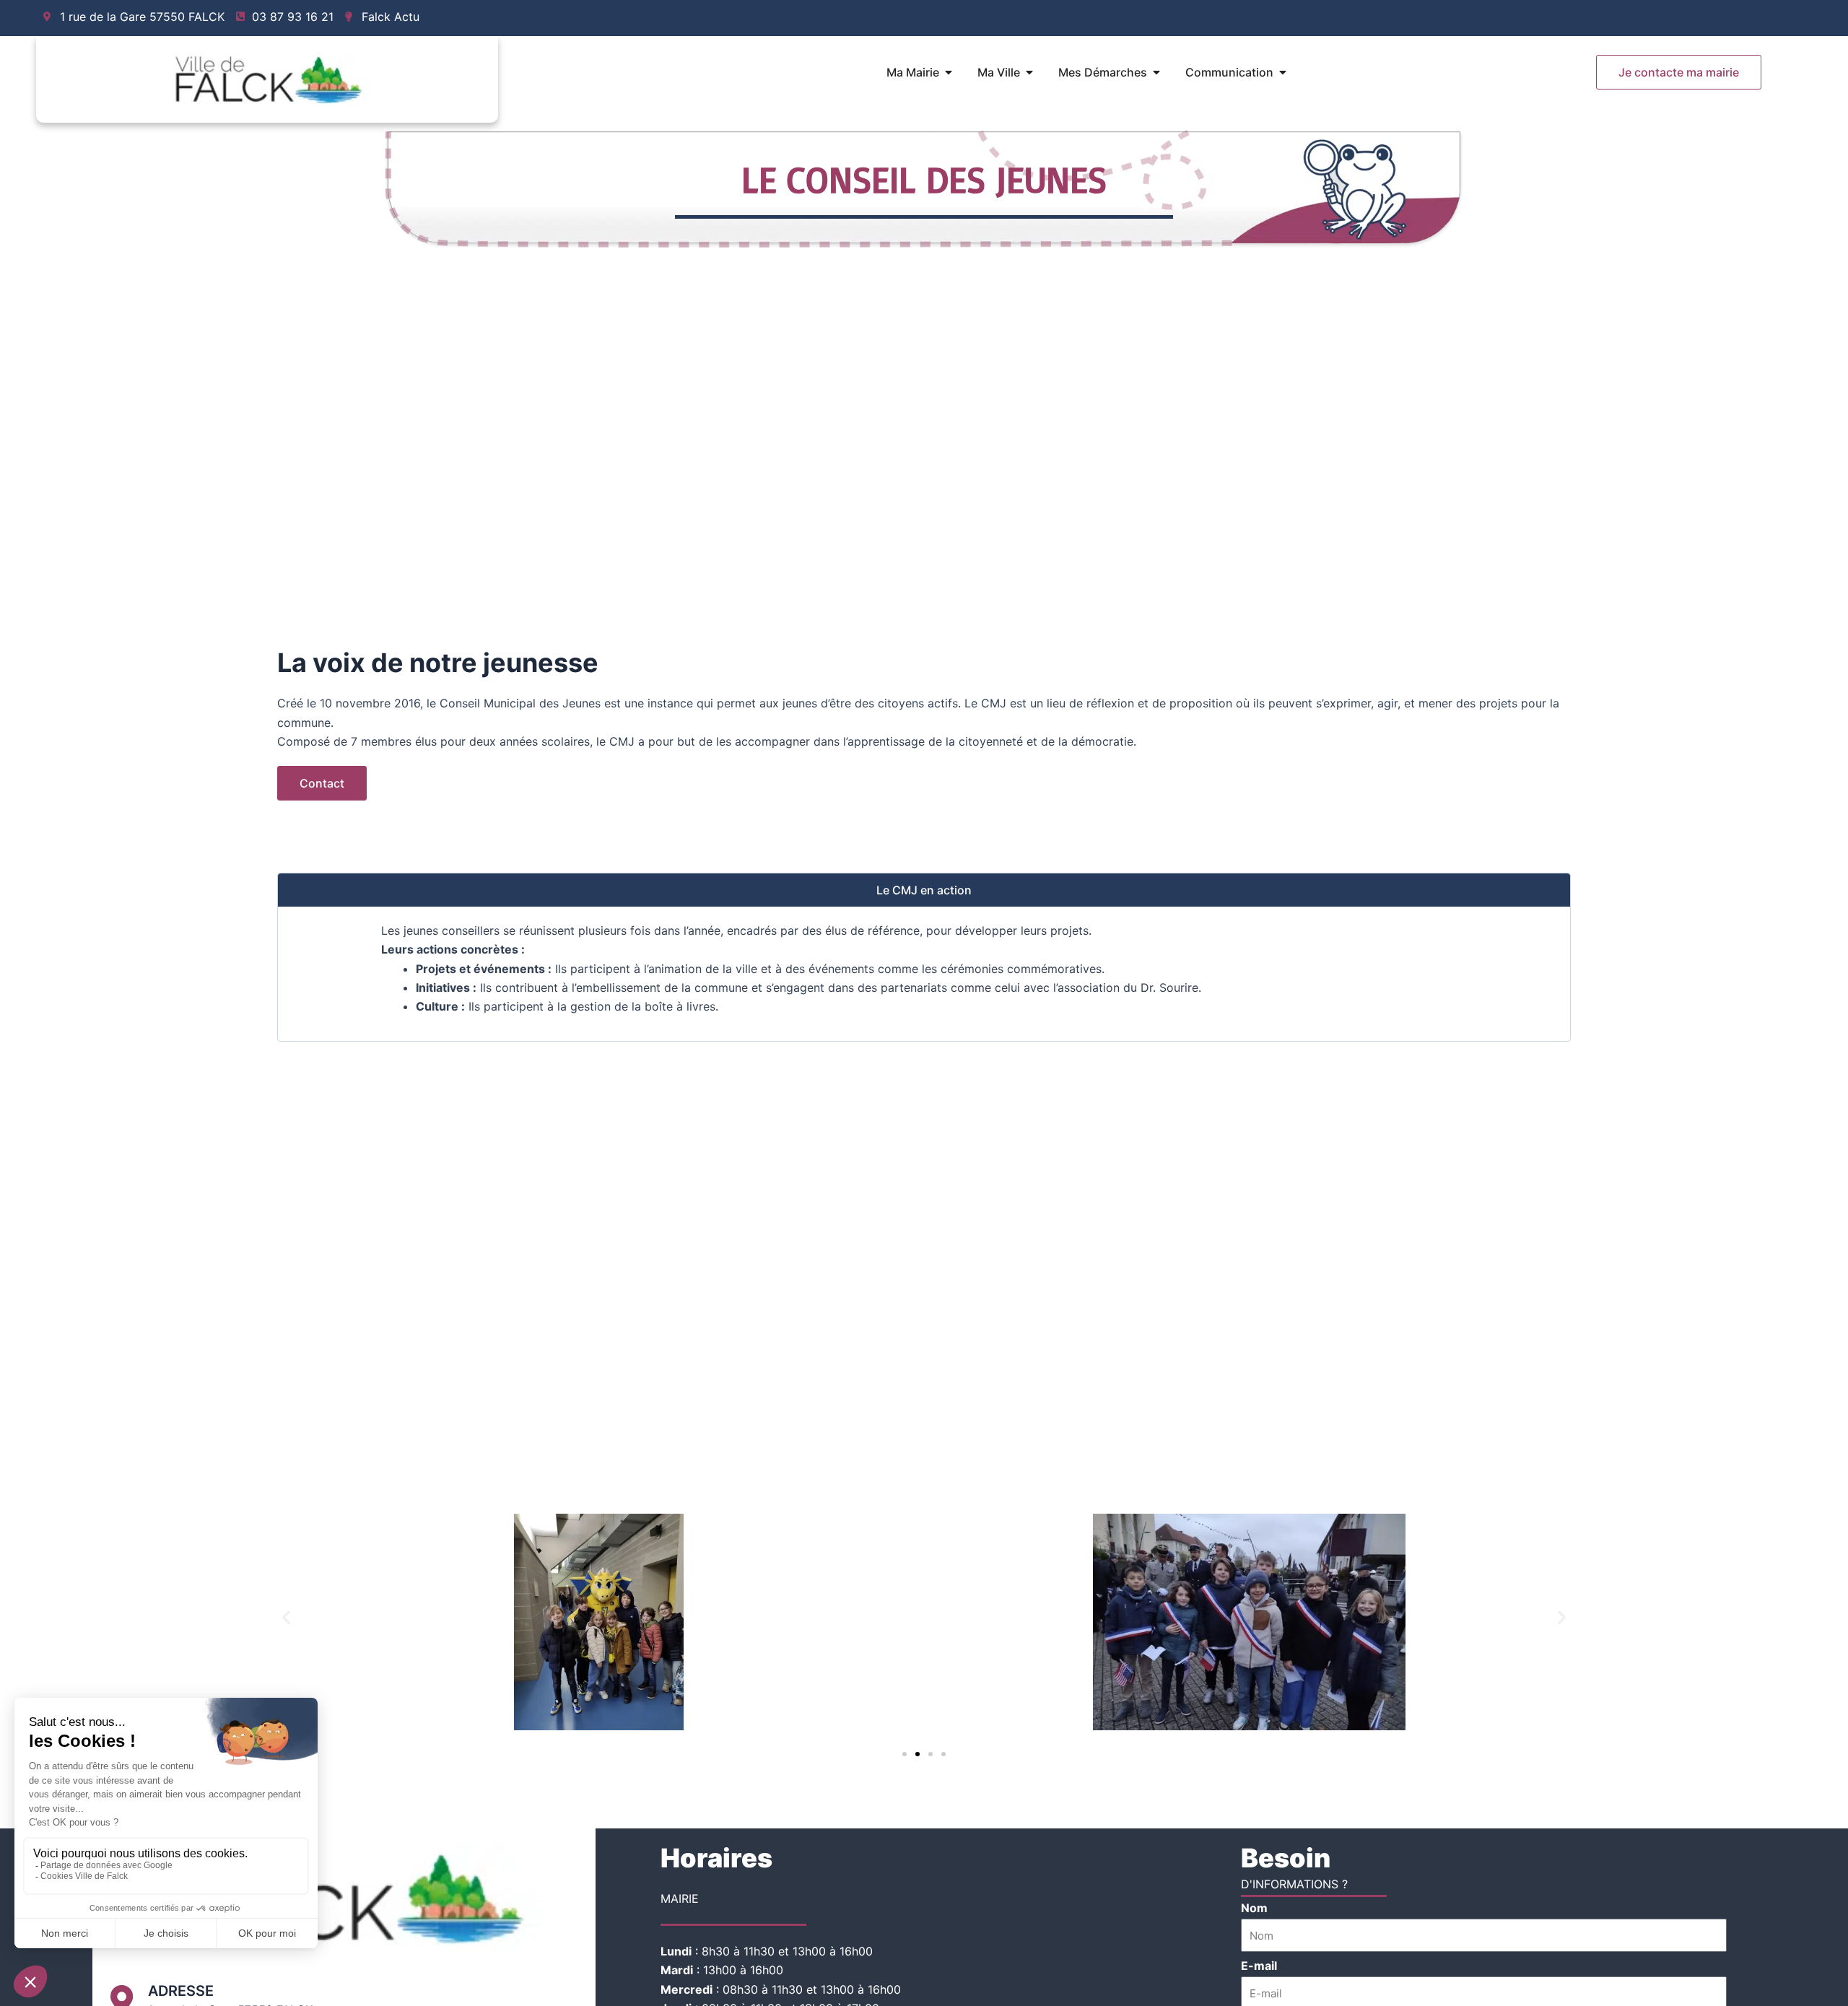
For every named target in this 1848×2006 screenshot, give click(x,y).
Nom (1254, 1908)
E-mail (1259, 1966)
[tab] (924, 890)
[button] (286, 1617)
